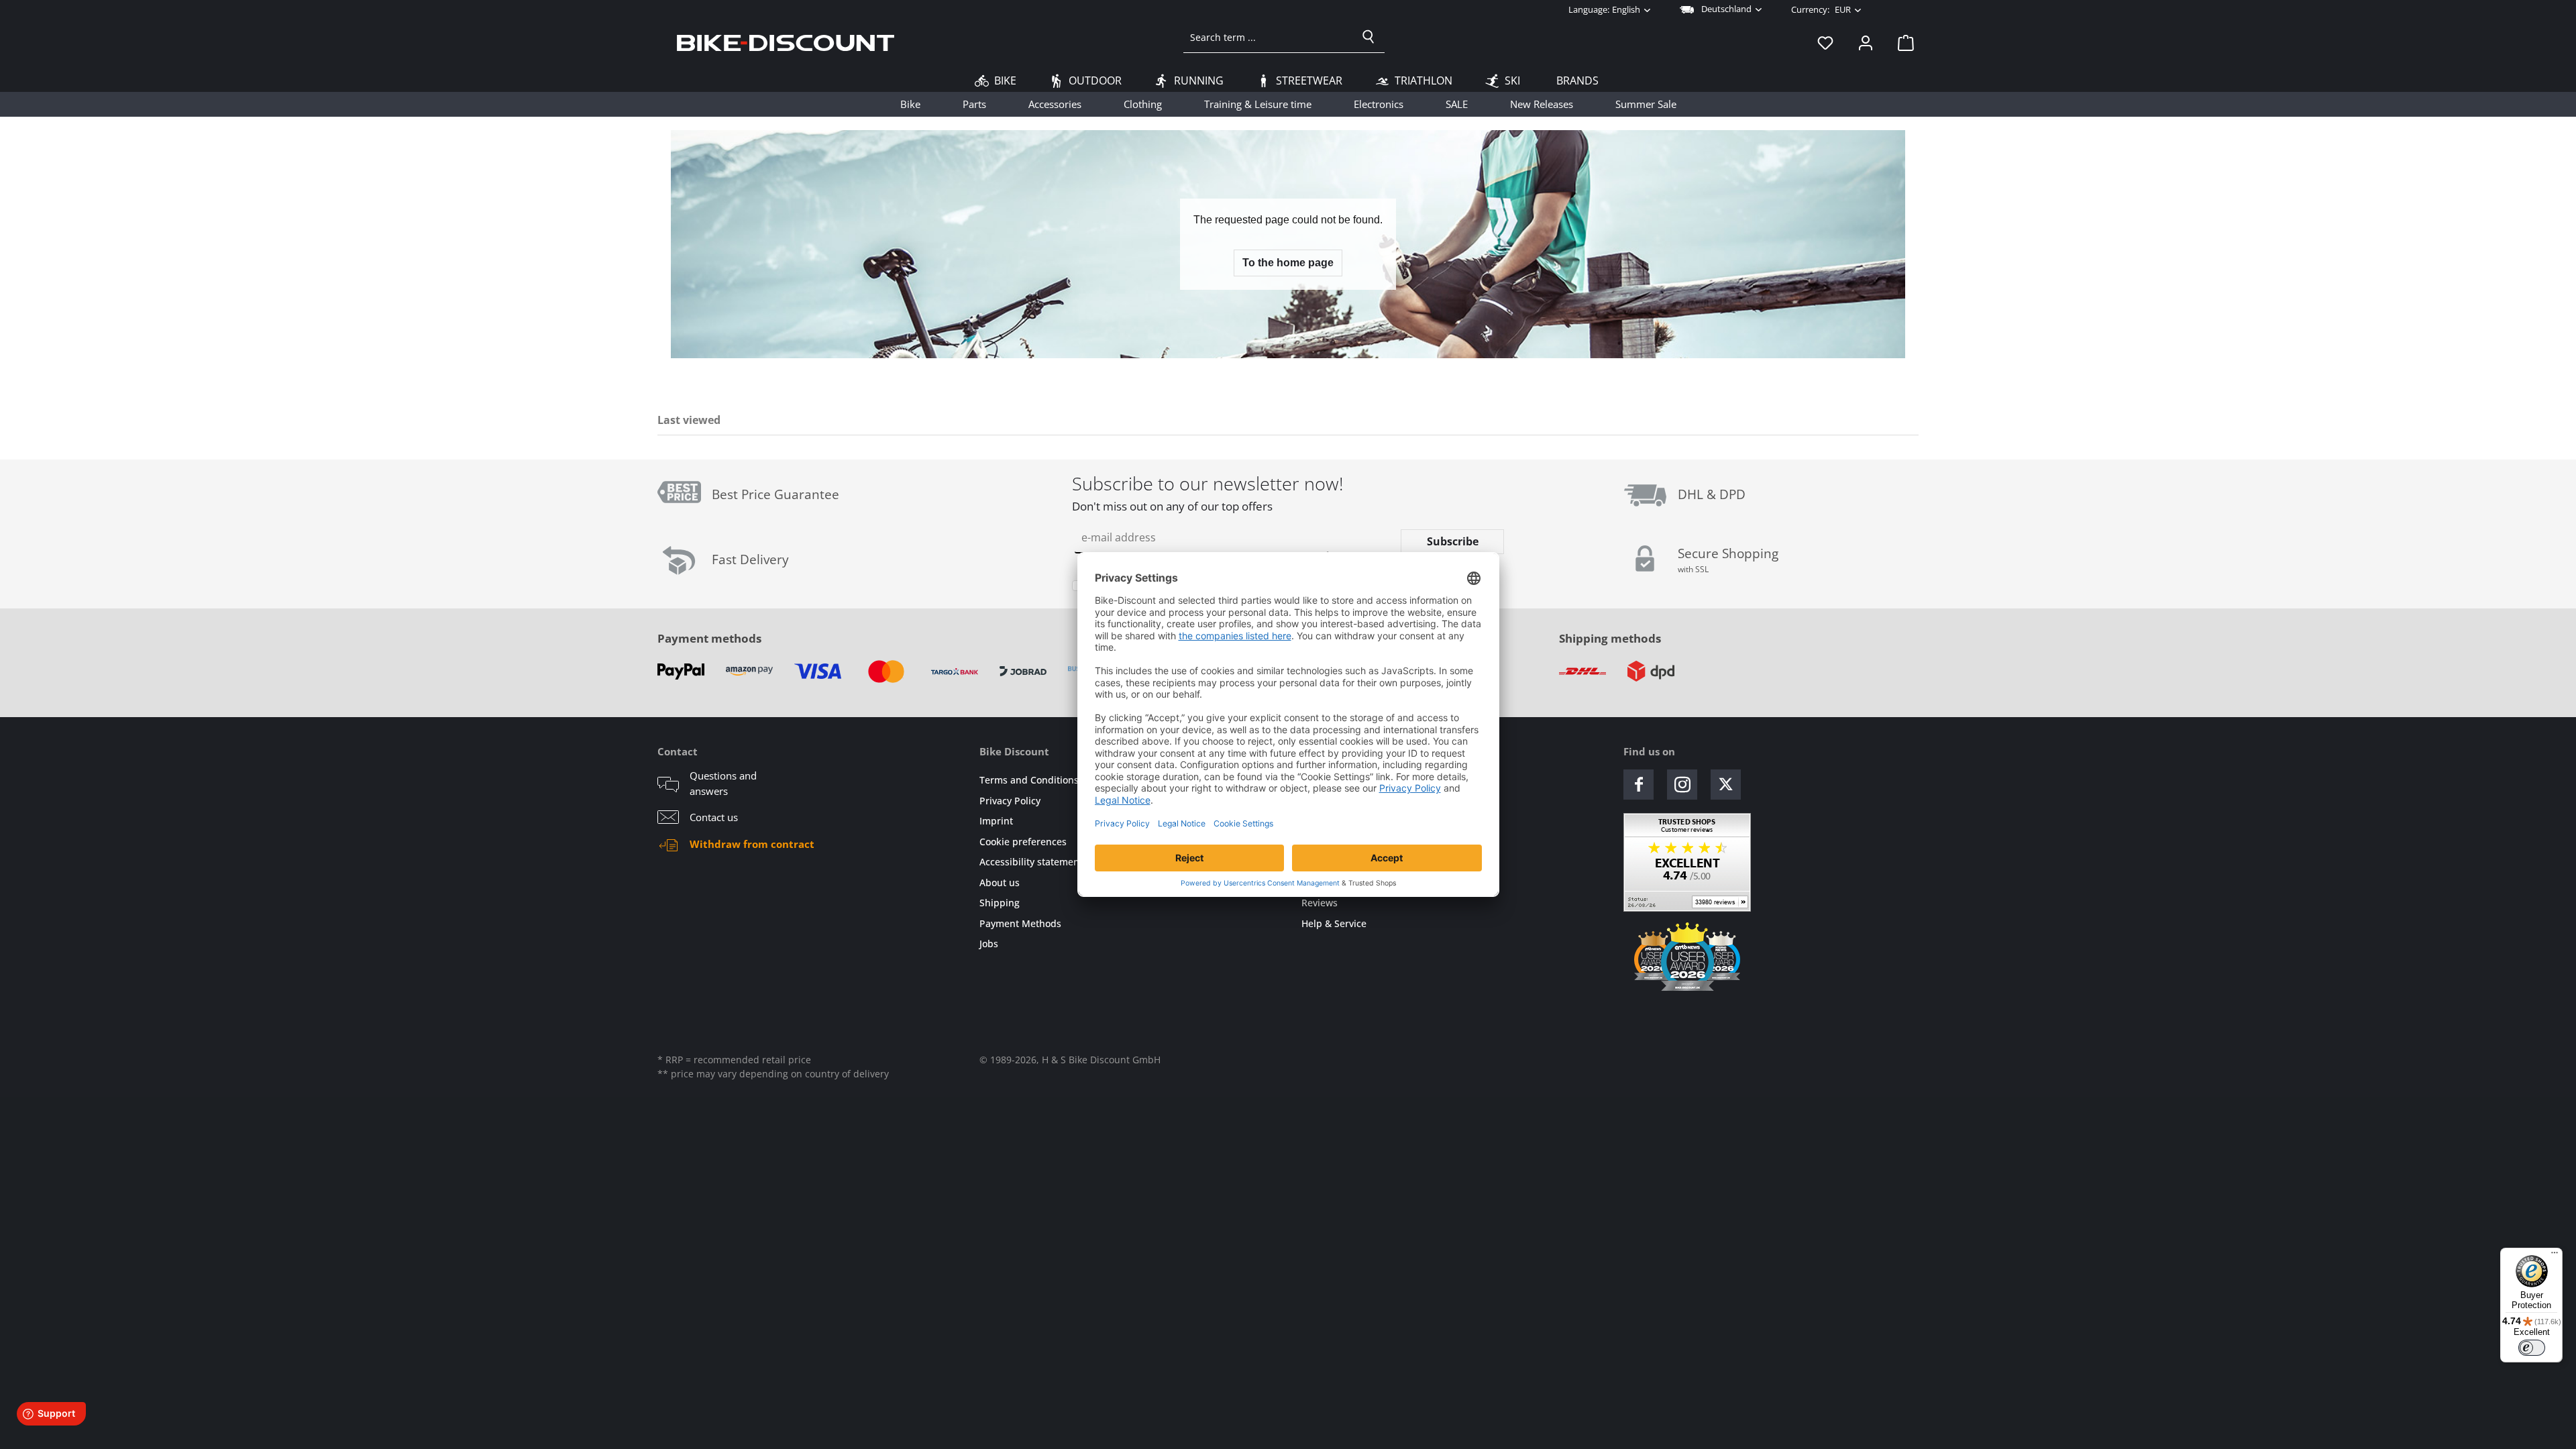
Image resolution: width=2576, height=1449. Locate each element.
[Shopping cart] (1902, 42)
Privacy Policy (1010, 801)
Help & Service (1334, 923)
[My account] (1866, 42)
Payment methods (709, 638)
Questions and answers (723, 783)
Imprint (996, 821)
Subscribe (1453, 541)
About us (1000, 882)
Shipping (1000, 903)
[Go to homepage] (786, 42)
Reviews (1320, 903)
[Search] (1368, 37)
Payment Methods (1020, 923)
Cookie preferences (1023, 842)
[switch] (2532, 1348)
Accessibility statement (1031, 862)
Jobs (989, 944)
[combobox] (1268, 37)
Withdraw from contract (752, 844)
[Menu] (2555, 1256)
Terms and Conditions (1029, 780)
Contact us (714, 817)
